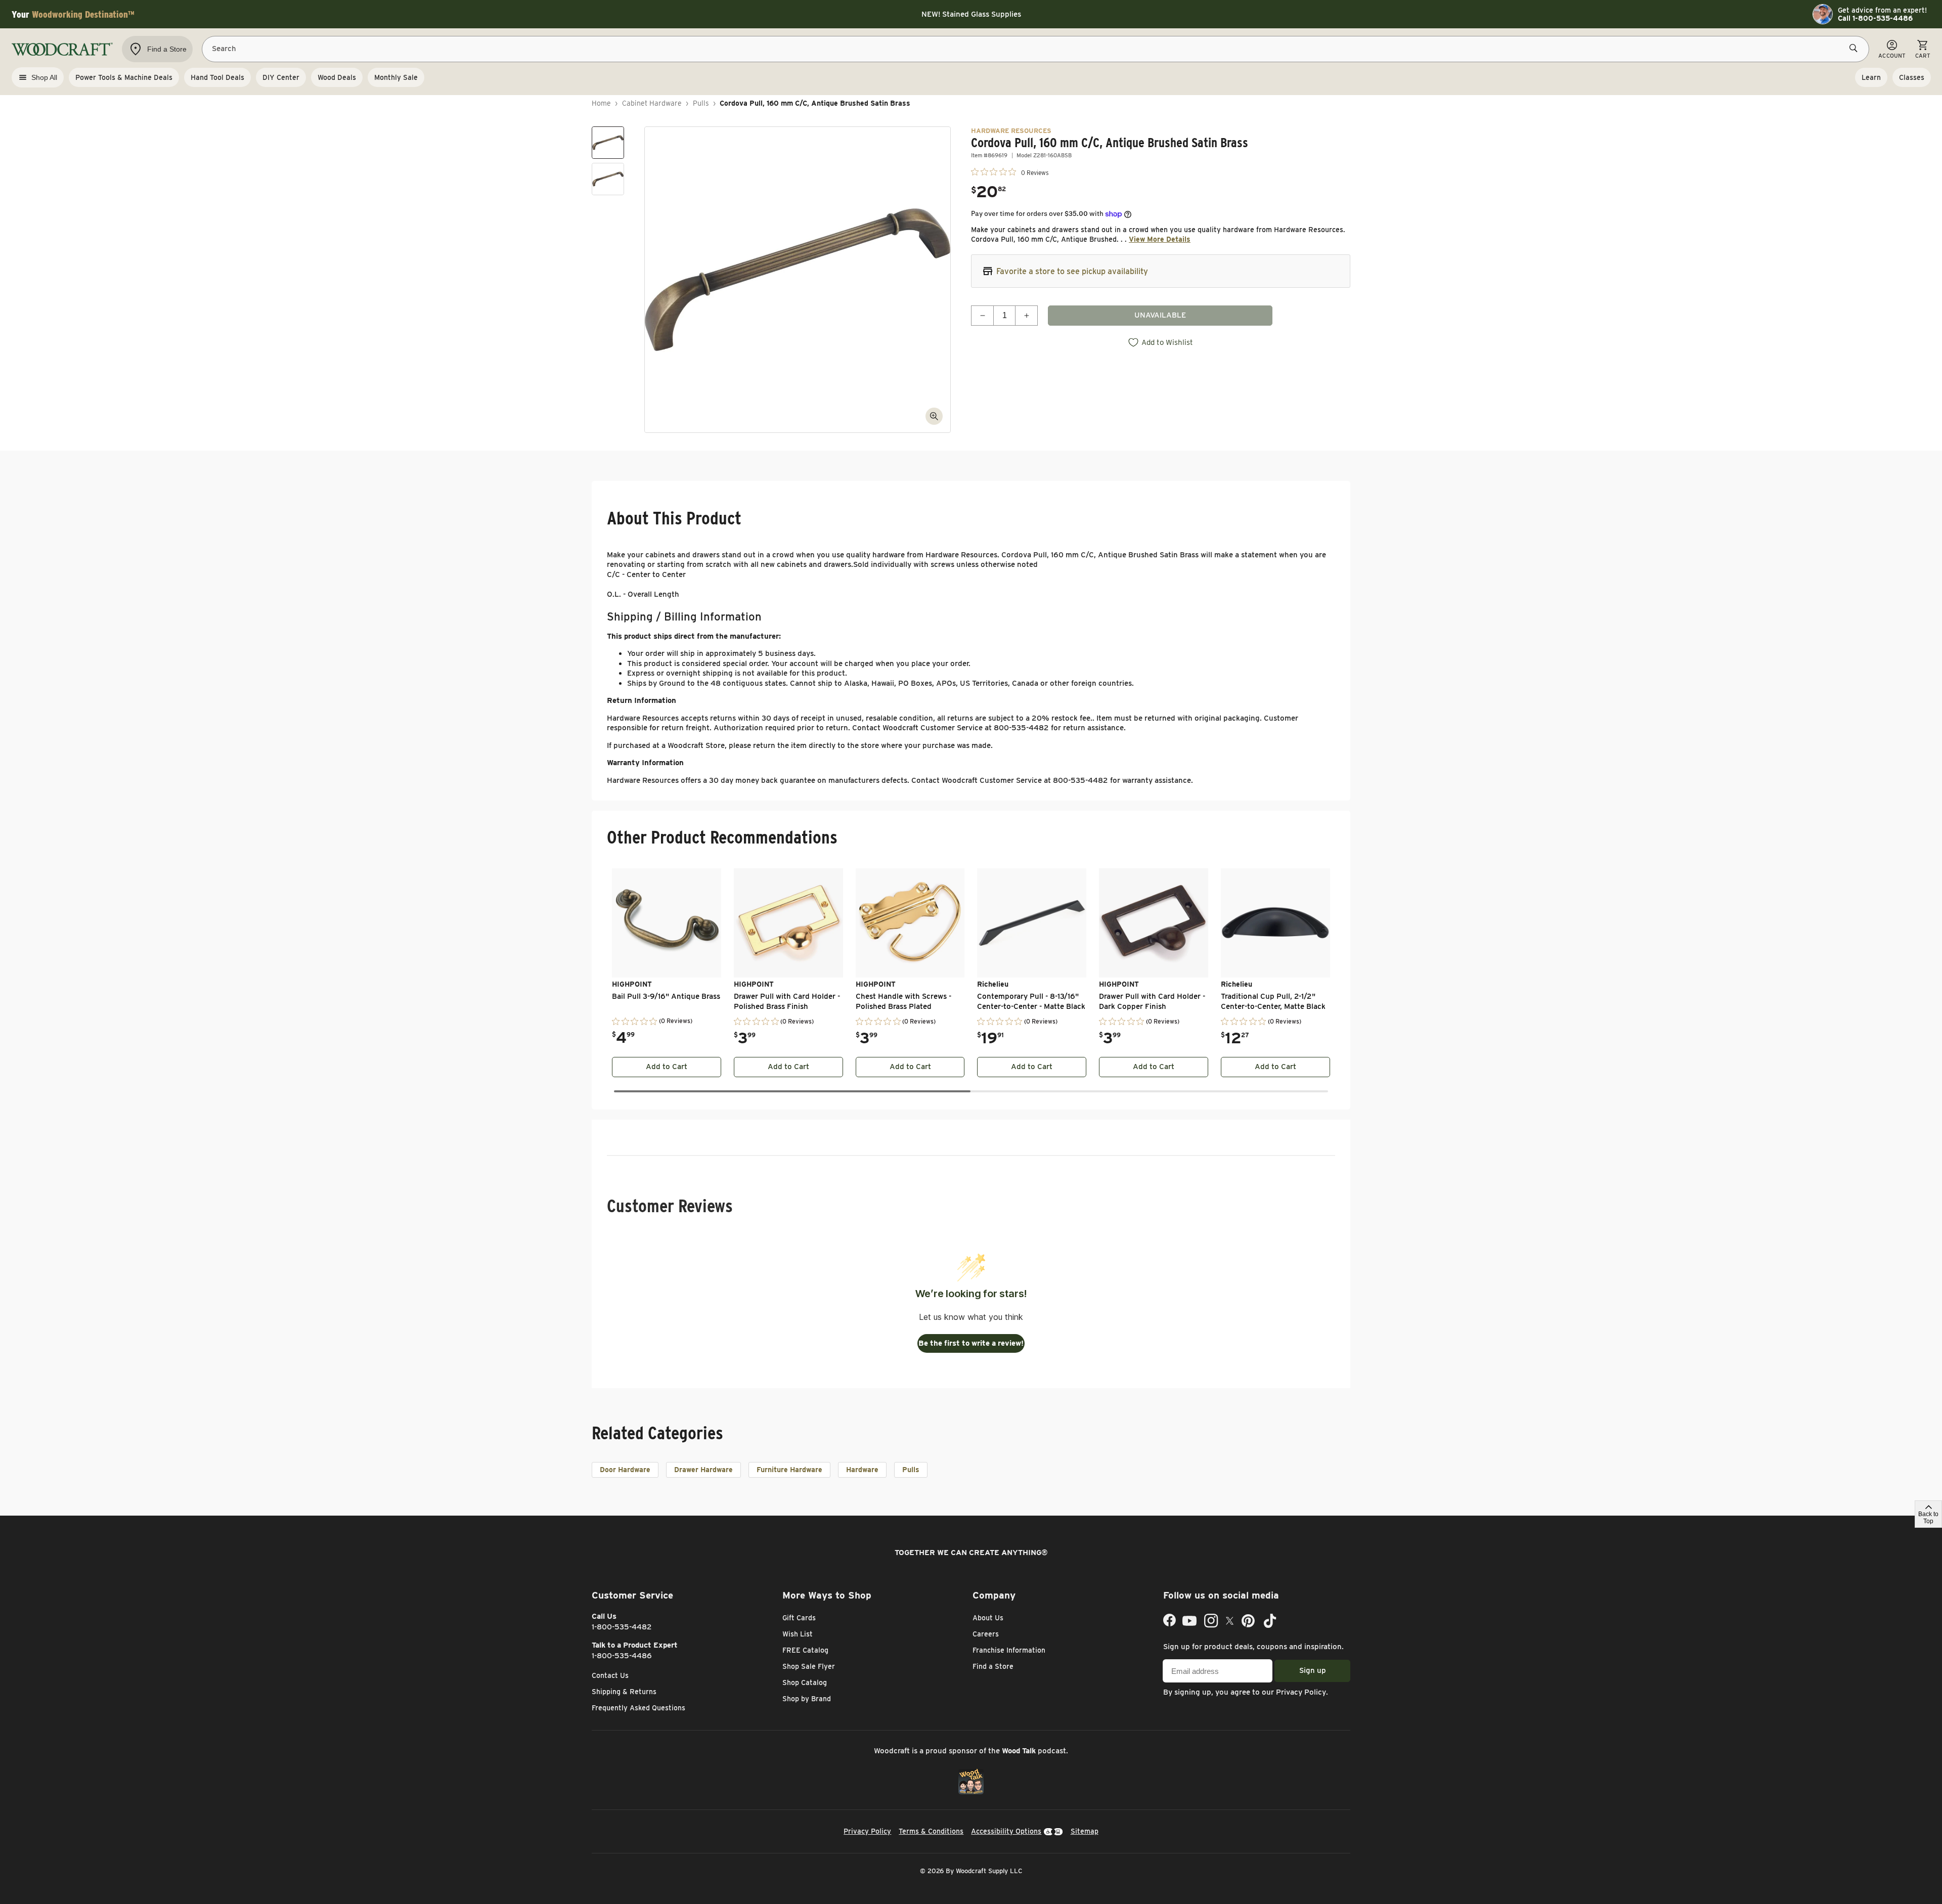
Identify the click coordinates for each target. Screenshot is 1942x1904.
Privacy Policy (1301, 1692)
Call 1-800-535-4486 (1875, 18)
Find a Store (993, 1666)
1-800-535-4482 (622, 1627)
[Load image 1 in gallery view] (608, 143)
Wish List (798, 1634)
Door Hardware (625, 1470)
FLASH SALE (971, 19)
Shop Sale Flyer (809, 1666)
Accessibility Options (1006, 1831)
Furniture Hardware (789, 1470)
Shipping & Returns (624, 1692)
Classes (1912, 77)
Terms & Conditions (931, 1831)
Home (601, 103)
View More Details (1160, 239)
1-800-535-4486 (622, 1656)
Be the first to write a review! (971, 1343)
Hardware (862, 1470)
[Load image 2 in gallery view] (608, 179)
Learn (1871, 77)
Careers (986, 1634)
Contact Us (610, 1675)
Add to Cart (667, 1067)
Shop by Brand (807, 1699)
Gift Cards (799, 1618)
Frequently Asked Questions (638, 1708)
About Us (988, 1618)
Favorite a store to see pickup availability (1072, 271)
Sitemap (1085, 1831)
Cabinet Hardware (652, 103)
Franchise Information (1009, 1650)
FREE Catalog (805, 1650)
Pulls (701, 103)
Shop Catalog (805, 1682)
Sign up (1313, 1670)
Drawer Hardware (703, 1470)
